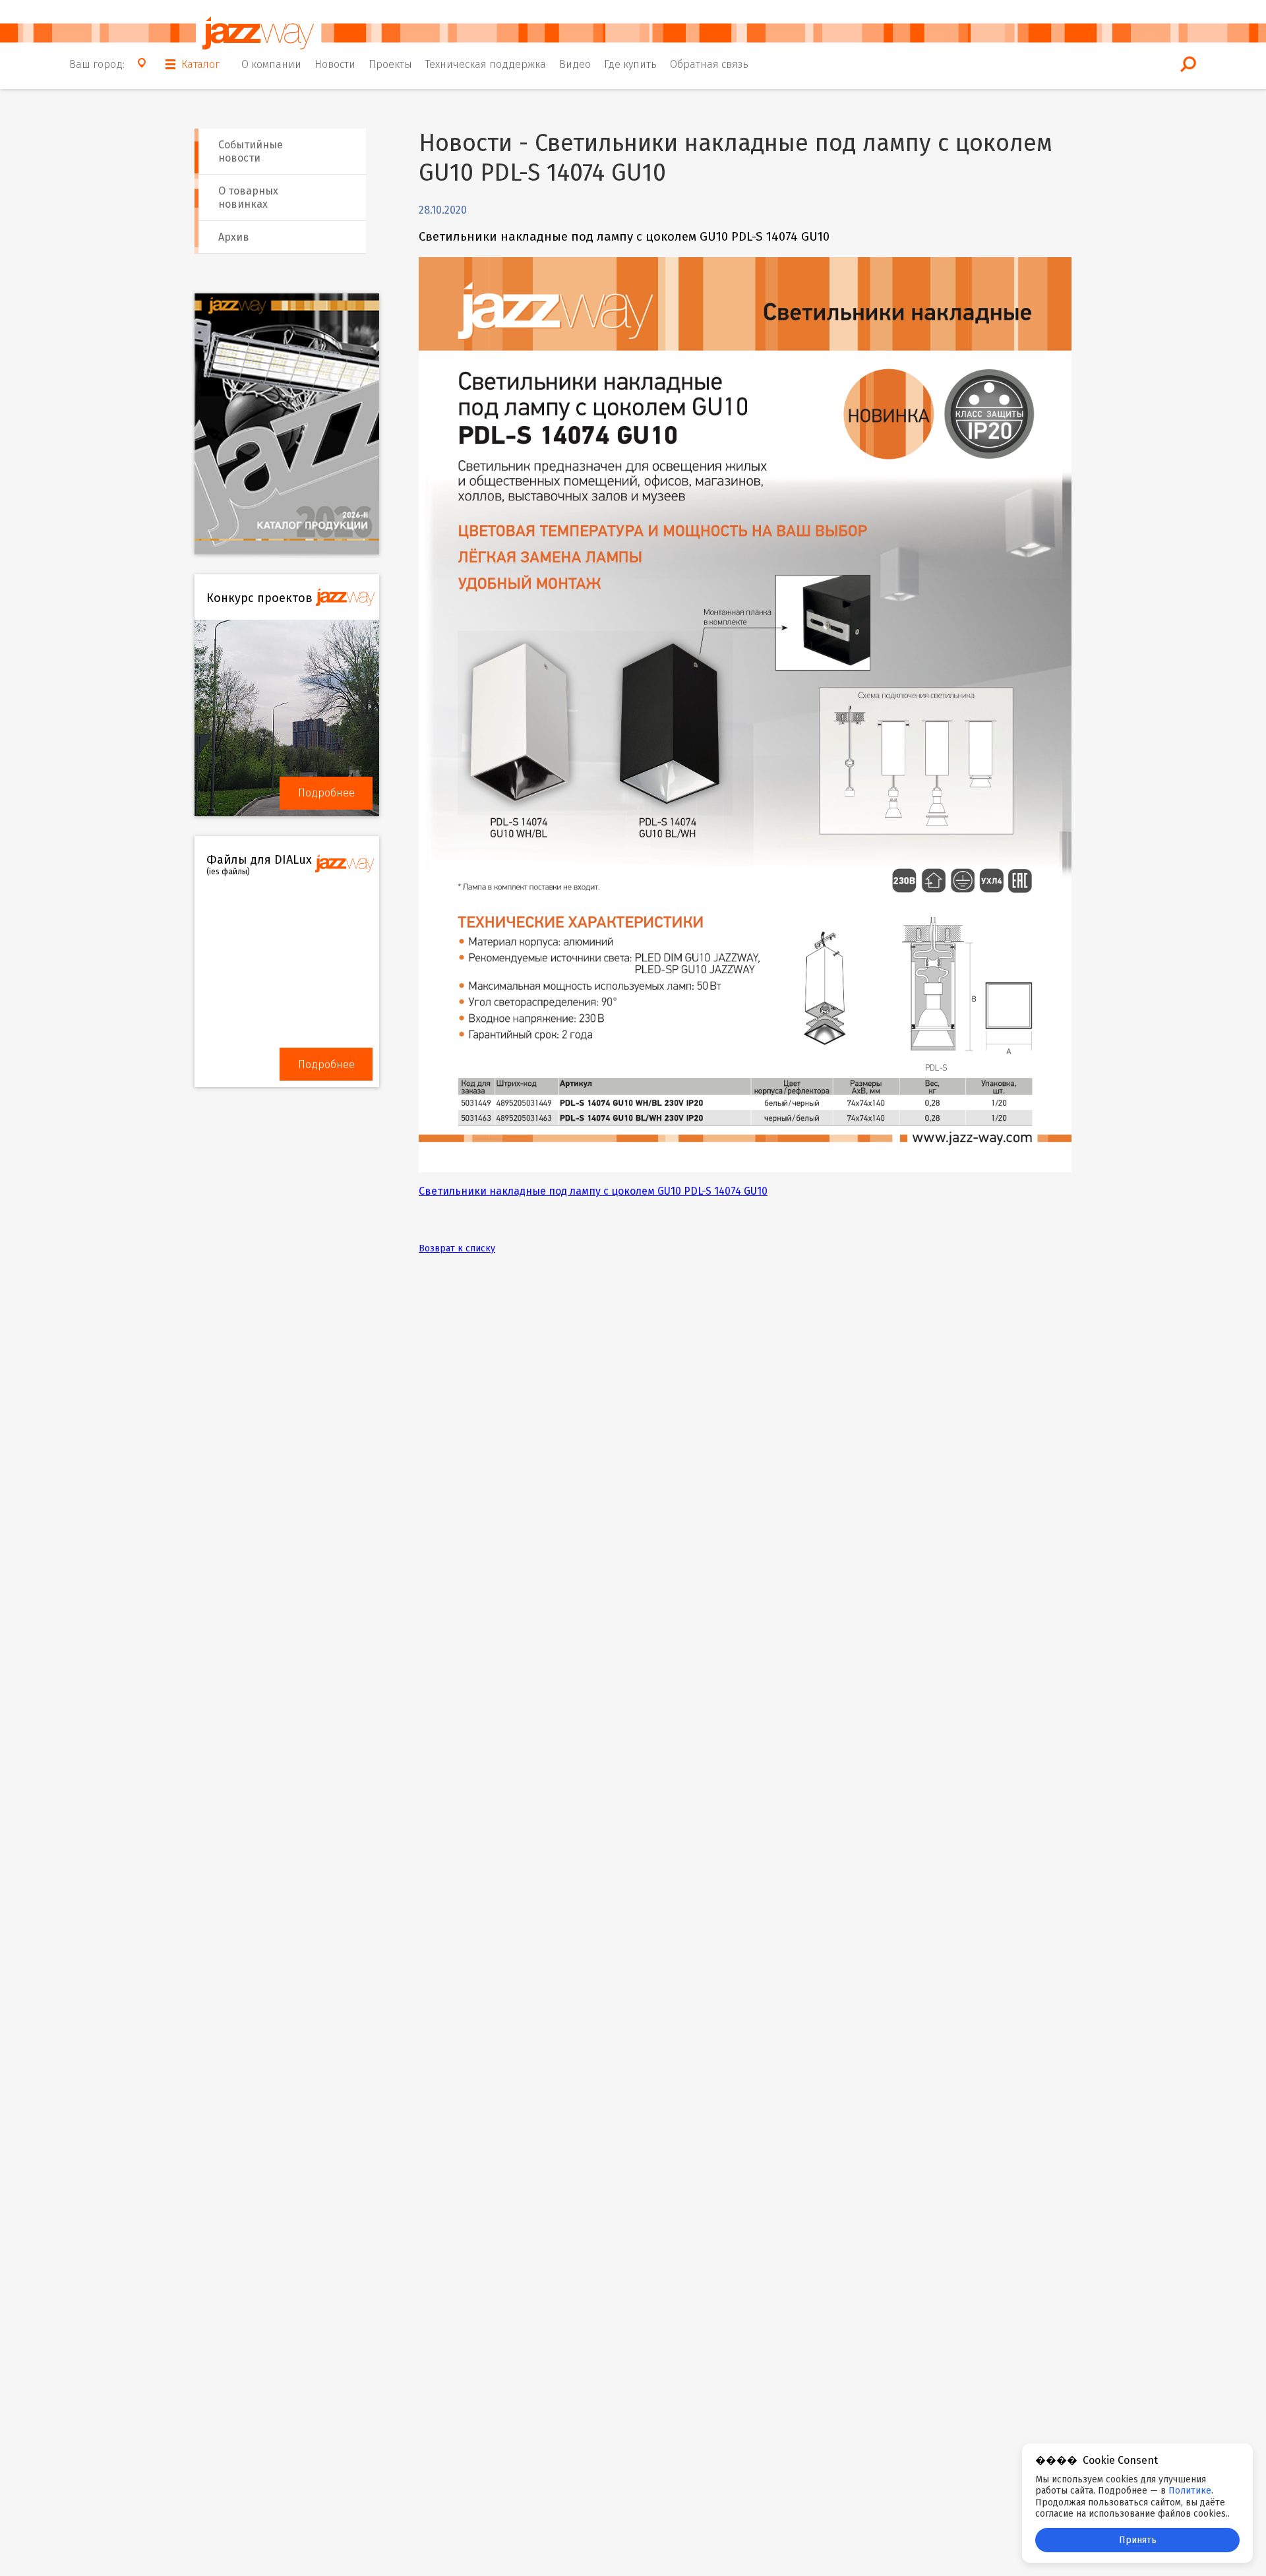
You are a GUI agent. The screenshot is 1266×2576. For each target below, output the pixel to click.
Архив (234, 237)
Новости (335, 64)
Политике (1190, 2491)
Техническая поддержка (486, 64)
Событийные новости (251, 151)
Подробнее (326, 793)
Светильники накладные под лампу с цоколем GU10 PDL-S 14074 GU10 (593, 1191)
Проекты (390, 64)
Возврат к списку (457, 1248)
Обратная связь (709, 64)
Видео (575, 64)
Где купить (630, 64)
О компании (271, 64)
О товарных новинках (248, 197)
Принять (1138, 2540)
